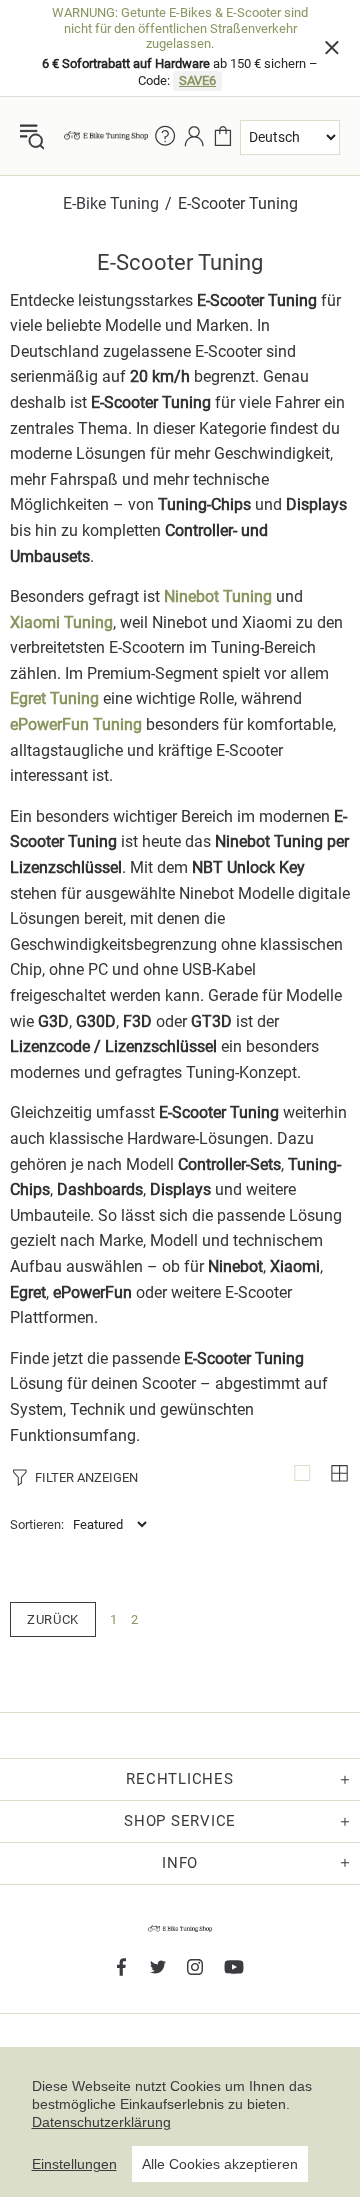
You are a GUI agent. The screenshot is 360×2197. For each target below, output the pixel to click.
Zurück (53, 1619)
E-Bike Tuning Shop (106, 135)
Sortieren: (37, 1524)
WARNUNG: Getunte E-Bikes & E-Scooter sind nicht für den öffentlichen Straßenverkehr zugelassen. (180, 28)
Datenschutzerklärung (101, 2122)
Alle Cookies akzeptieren (220, 2164)
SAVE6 (197, 80)
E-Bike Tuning (111, 203)
